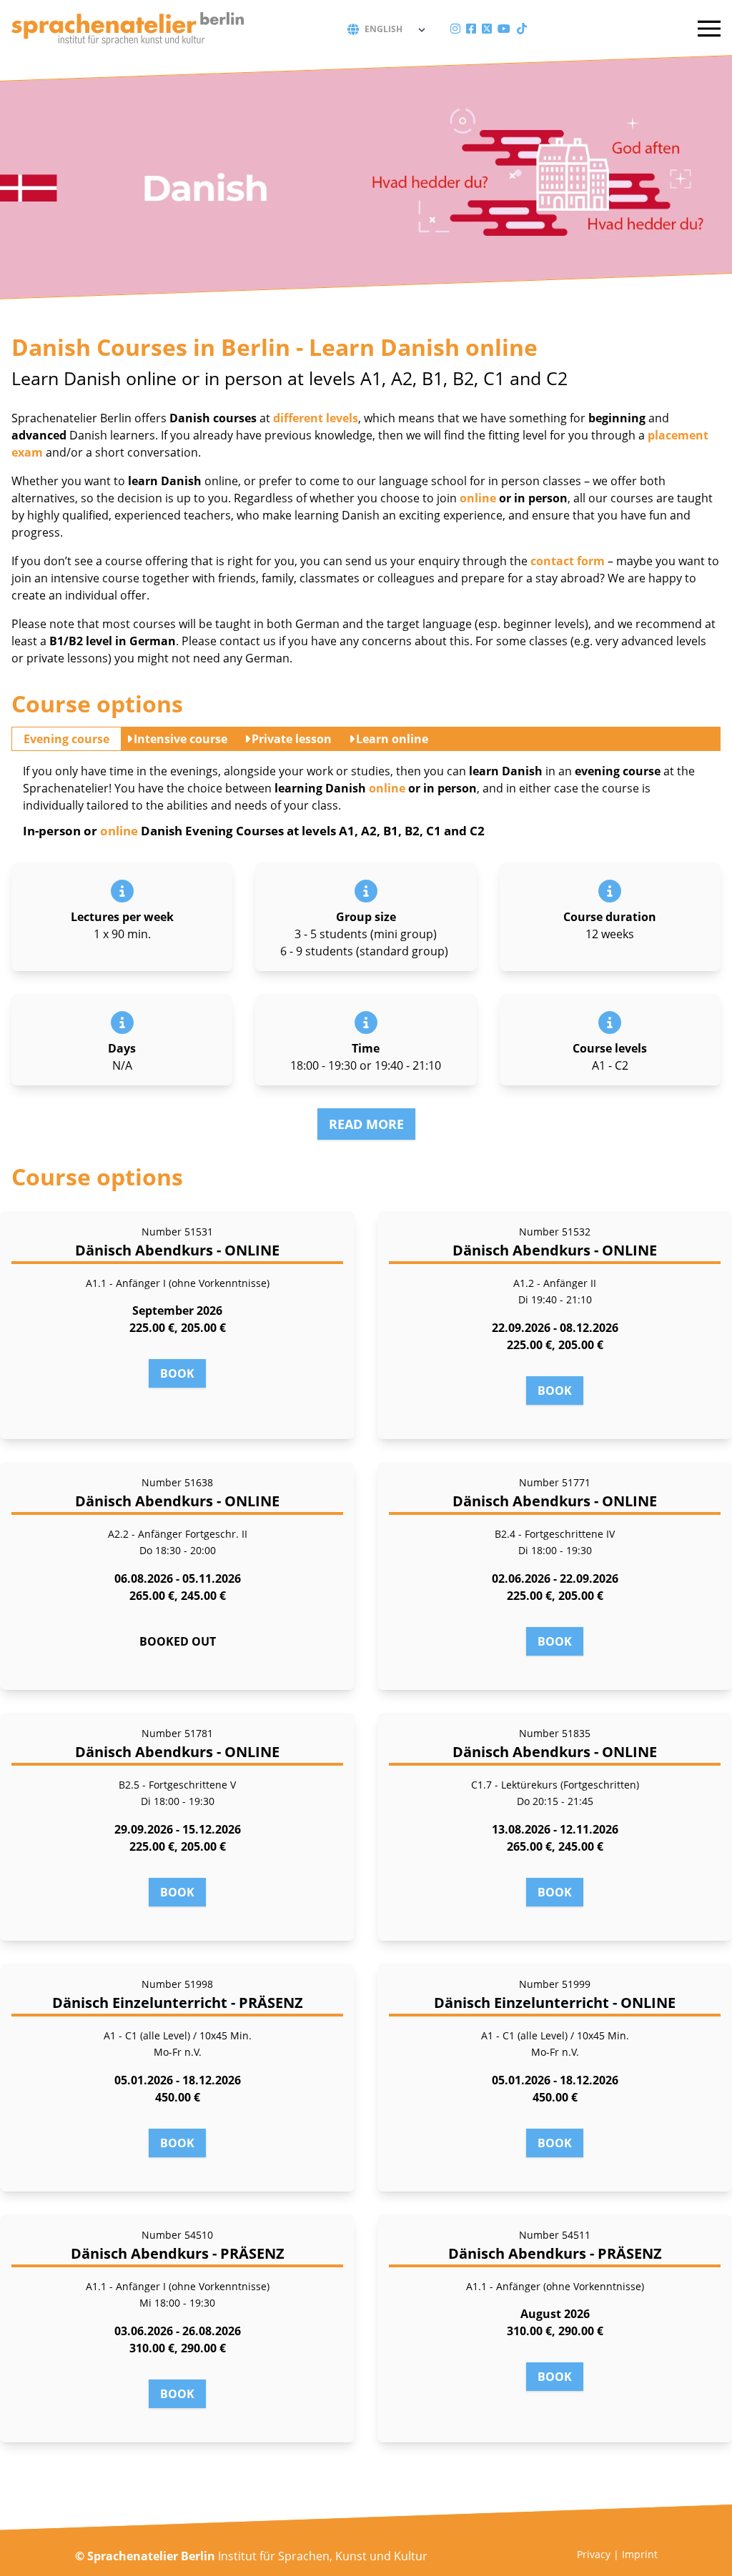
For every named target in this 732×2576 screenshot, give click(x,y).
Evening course (66, 739)
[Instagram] (455, 29)
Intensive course (180, 739)
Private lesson (292, 739)
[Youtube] (504, 29)
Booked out (178, 1641)
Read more (366, 1124)
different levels (316, 418)
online (478, 498)
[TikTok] (522, 29)
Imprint (640, 2554)
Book (177, 1373)
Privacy (594, 2554)
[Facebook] (471, 29)
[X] (487, 29)
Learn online (392, 739)
